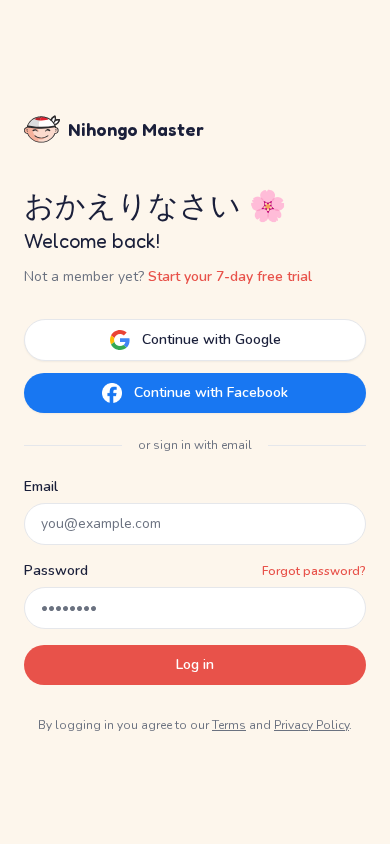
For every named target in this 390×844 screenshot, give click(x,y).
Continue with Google (211, 339)
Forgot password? (314, 571)
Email (41, 486)
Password (56, 570)
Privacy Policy (311, 725)
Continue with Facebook (211, 392)
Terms (229, 725)
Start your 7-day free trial (230, 276)
